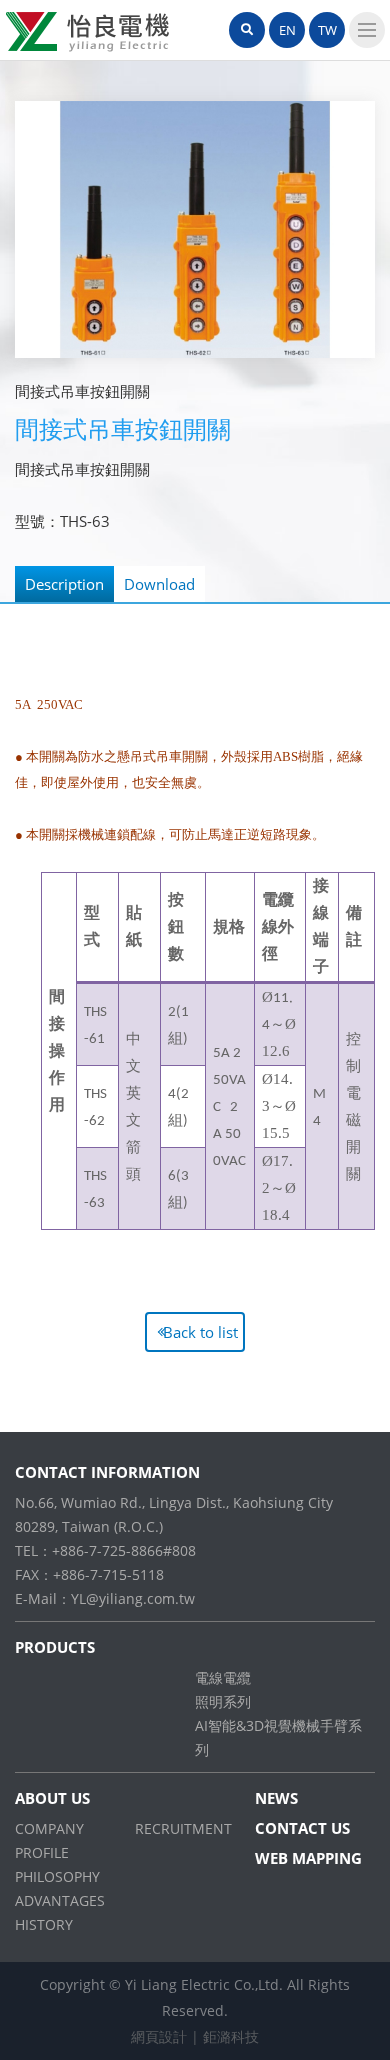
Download (159, 584)
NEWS (276, 1798)
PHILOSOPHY (57, 1876)
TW (327, 30)
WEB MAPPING (308, 1858)
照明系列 (223, 1701)
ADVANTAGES (60, 1900)
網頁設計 (159, 2036)
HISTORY (44, 1924)
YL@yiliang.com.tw (133, 1598)
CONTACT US (302, 1828)
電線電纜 (223, 1677)
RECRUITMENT (183, 1828)
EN (287, 30)
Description (64, 584)
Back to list (200, 1332)
